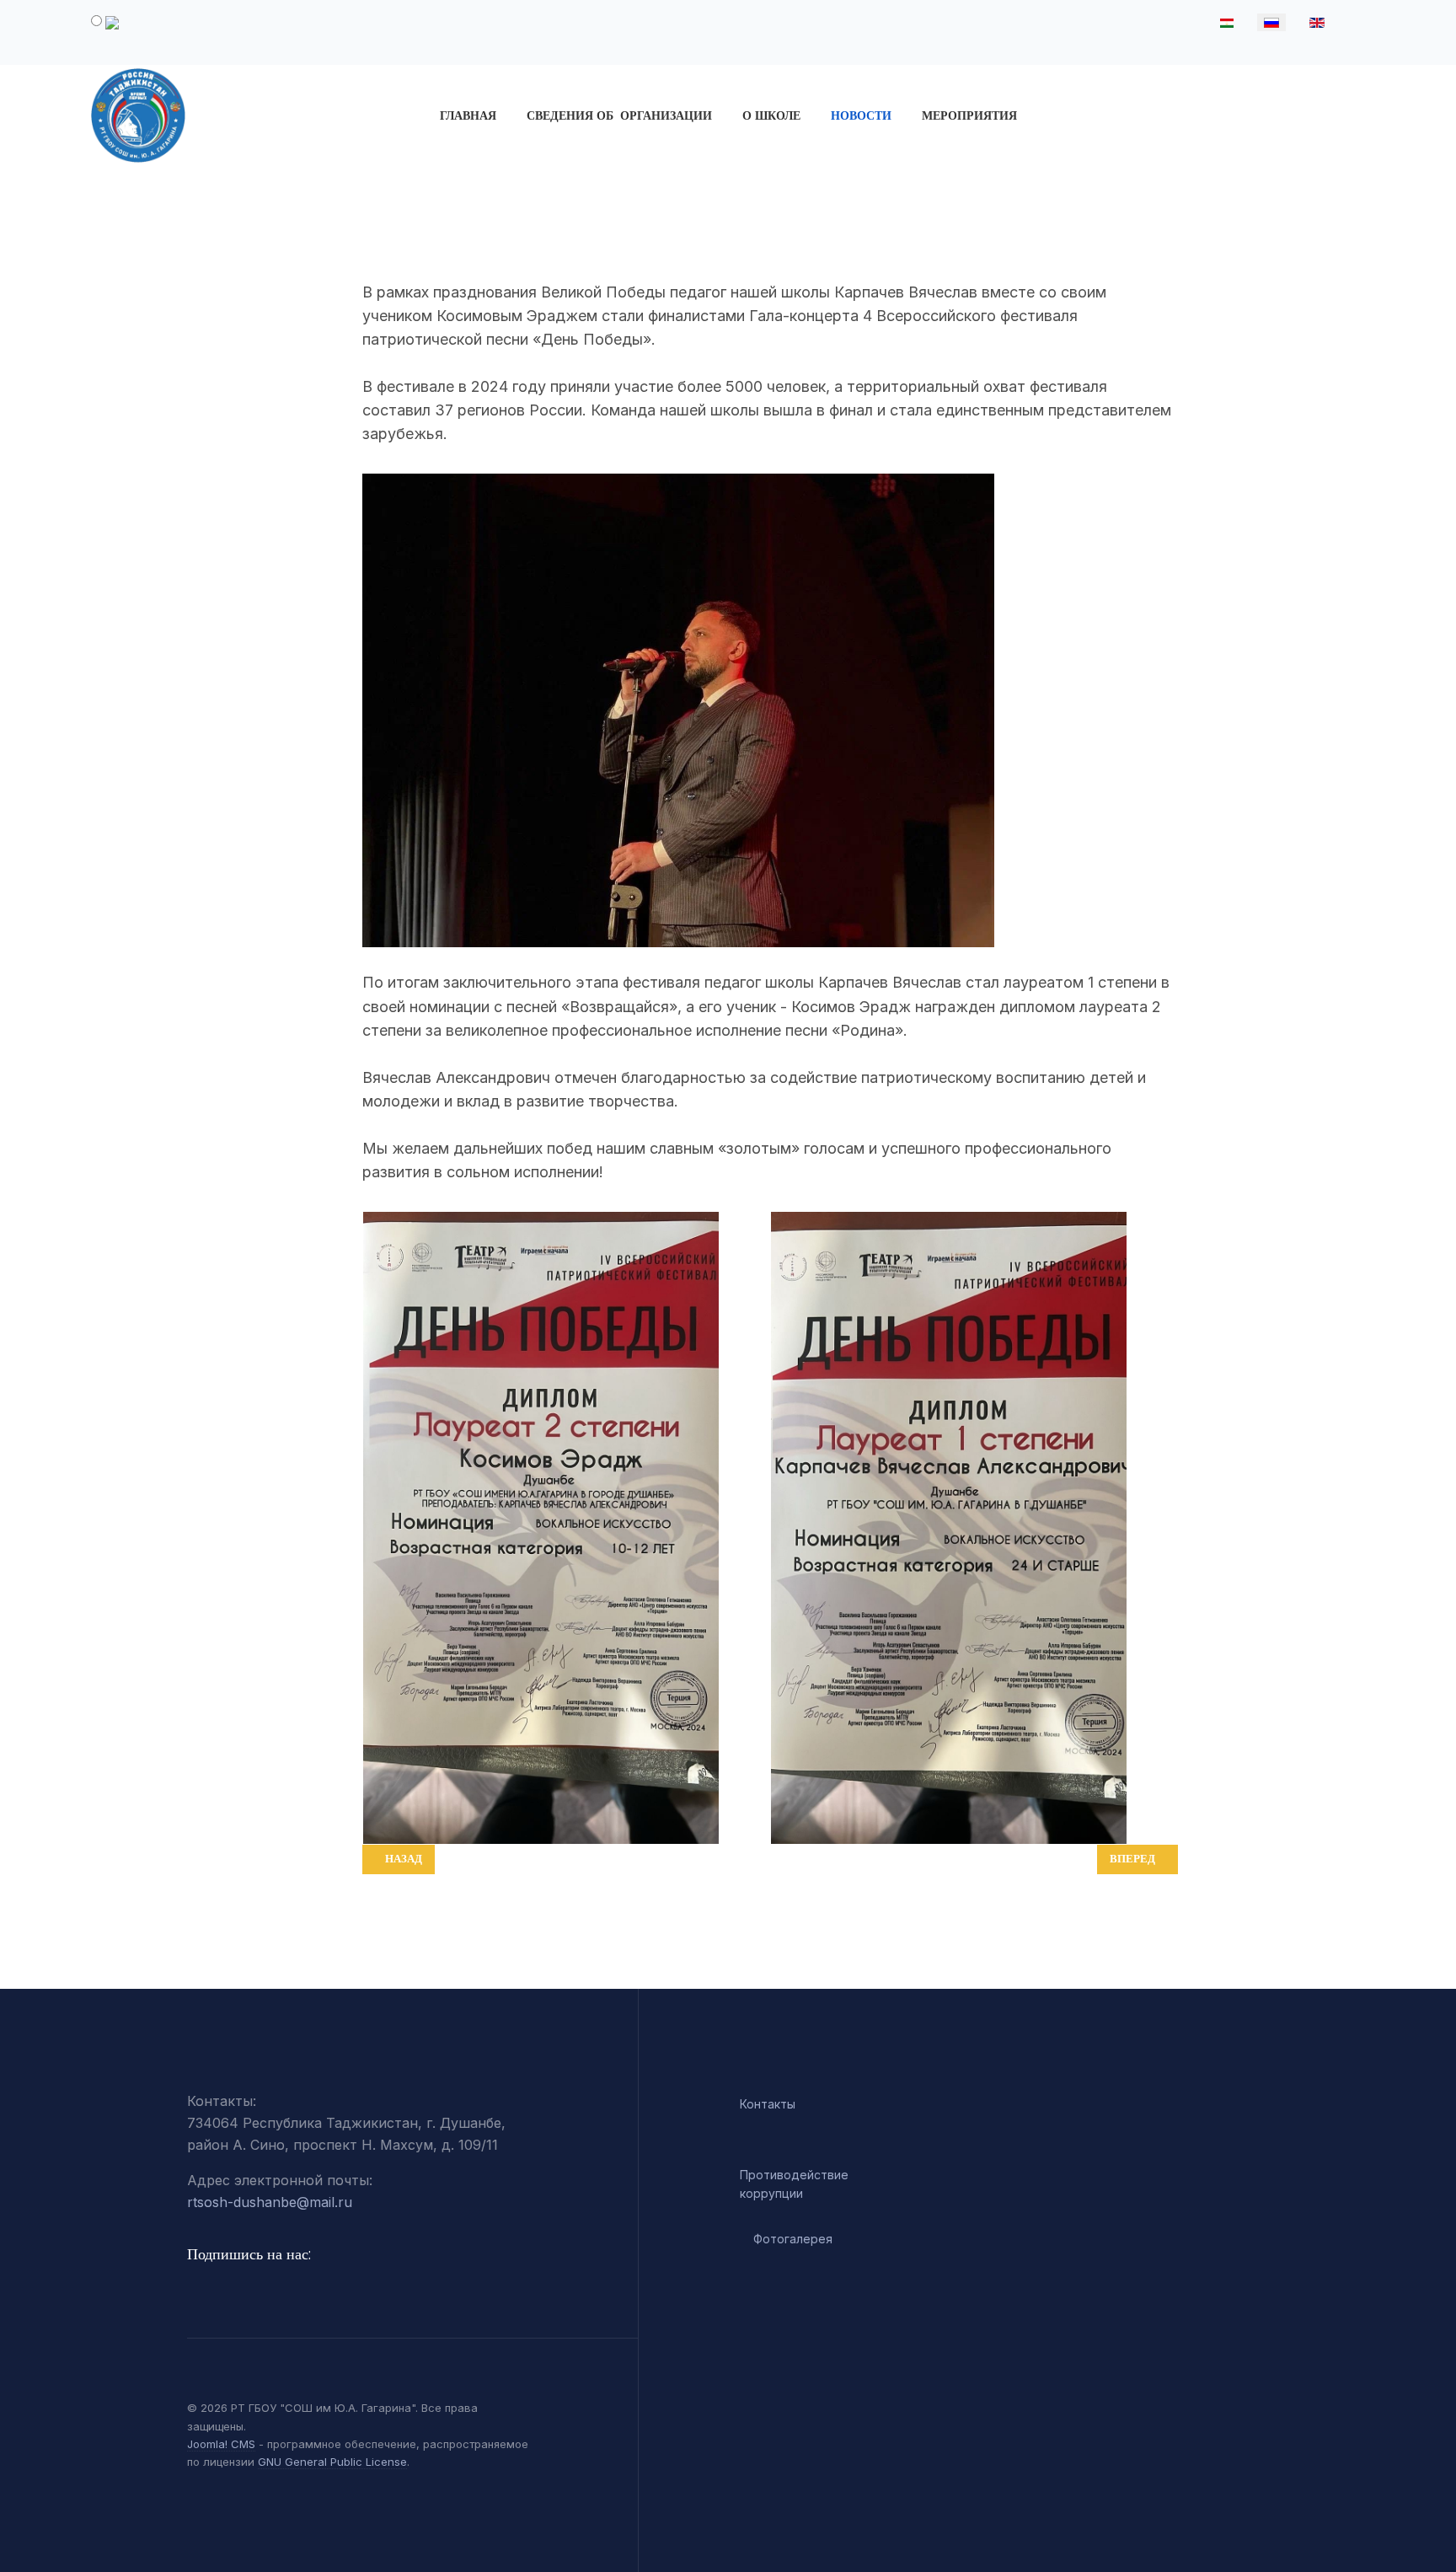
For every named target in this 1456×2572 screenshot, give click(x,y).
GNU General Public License (332, 2462)
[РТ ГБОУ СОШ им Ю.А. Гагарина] (232, 115)
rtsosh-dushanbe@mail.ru (270, 2202)
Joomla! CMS (221, 2444)
